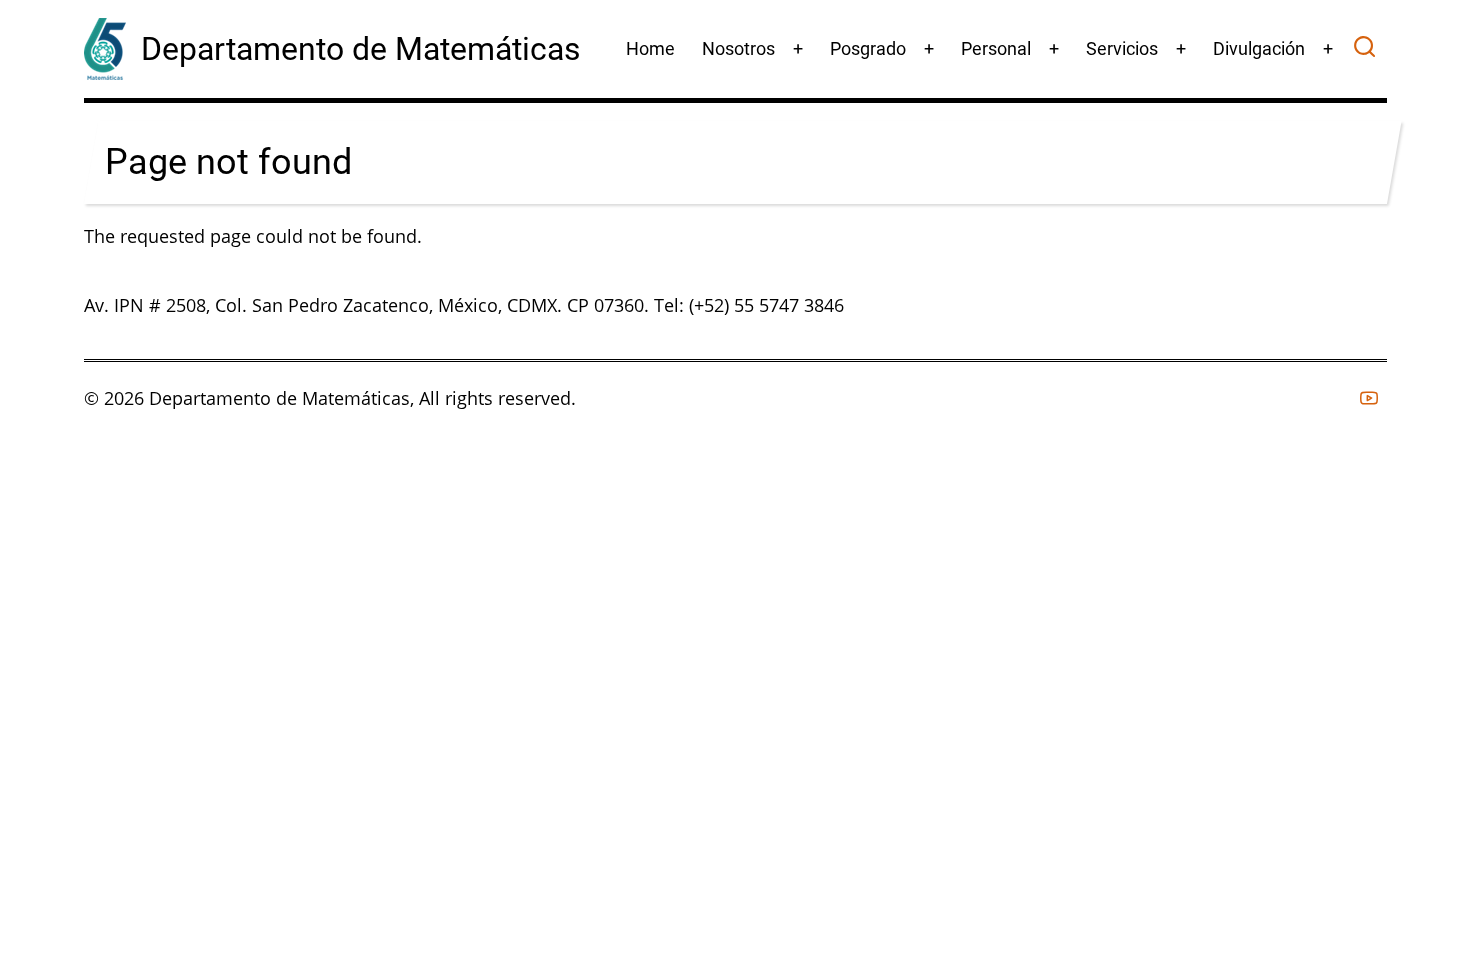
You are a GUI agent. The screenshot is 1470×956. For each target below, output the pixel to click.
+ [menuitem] (798, 48)
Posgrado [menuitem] (868, 48)
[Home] (105, 47)
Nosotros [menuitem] (738, 48)
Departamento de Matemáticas (361, 49)
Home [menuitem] (650, 48)
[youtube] (1369, 398)
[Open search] (1364, 49)
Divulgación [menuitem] (1259, 48)
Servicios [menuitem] (1122, 48)
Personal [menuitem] (996, 48)
